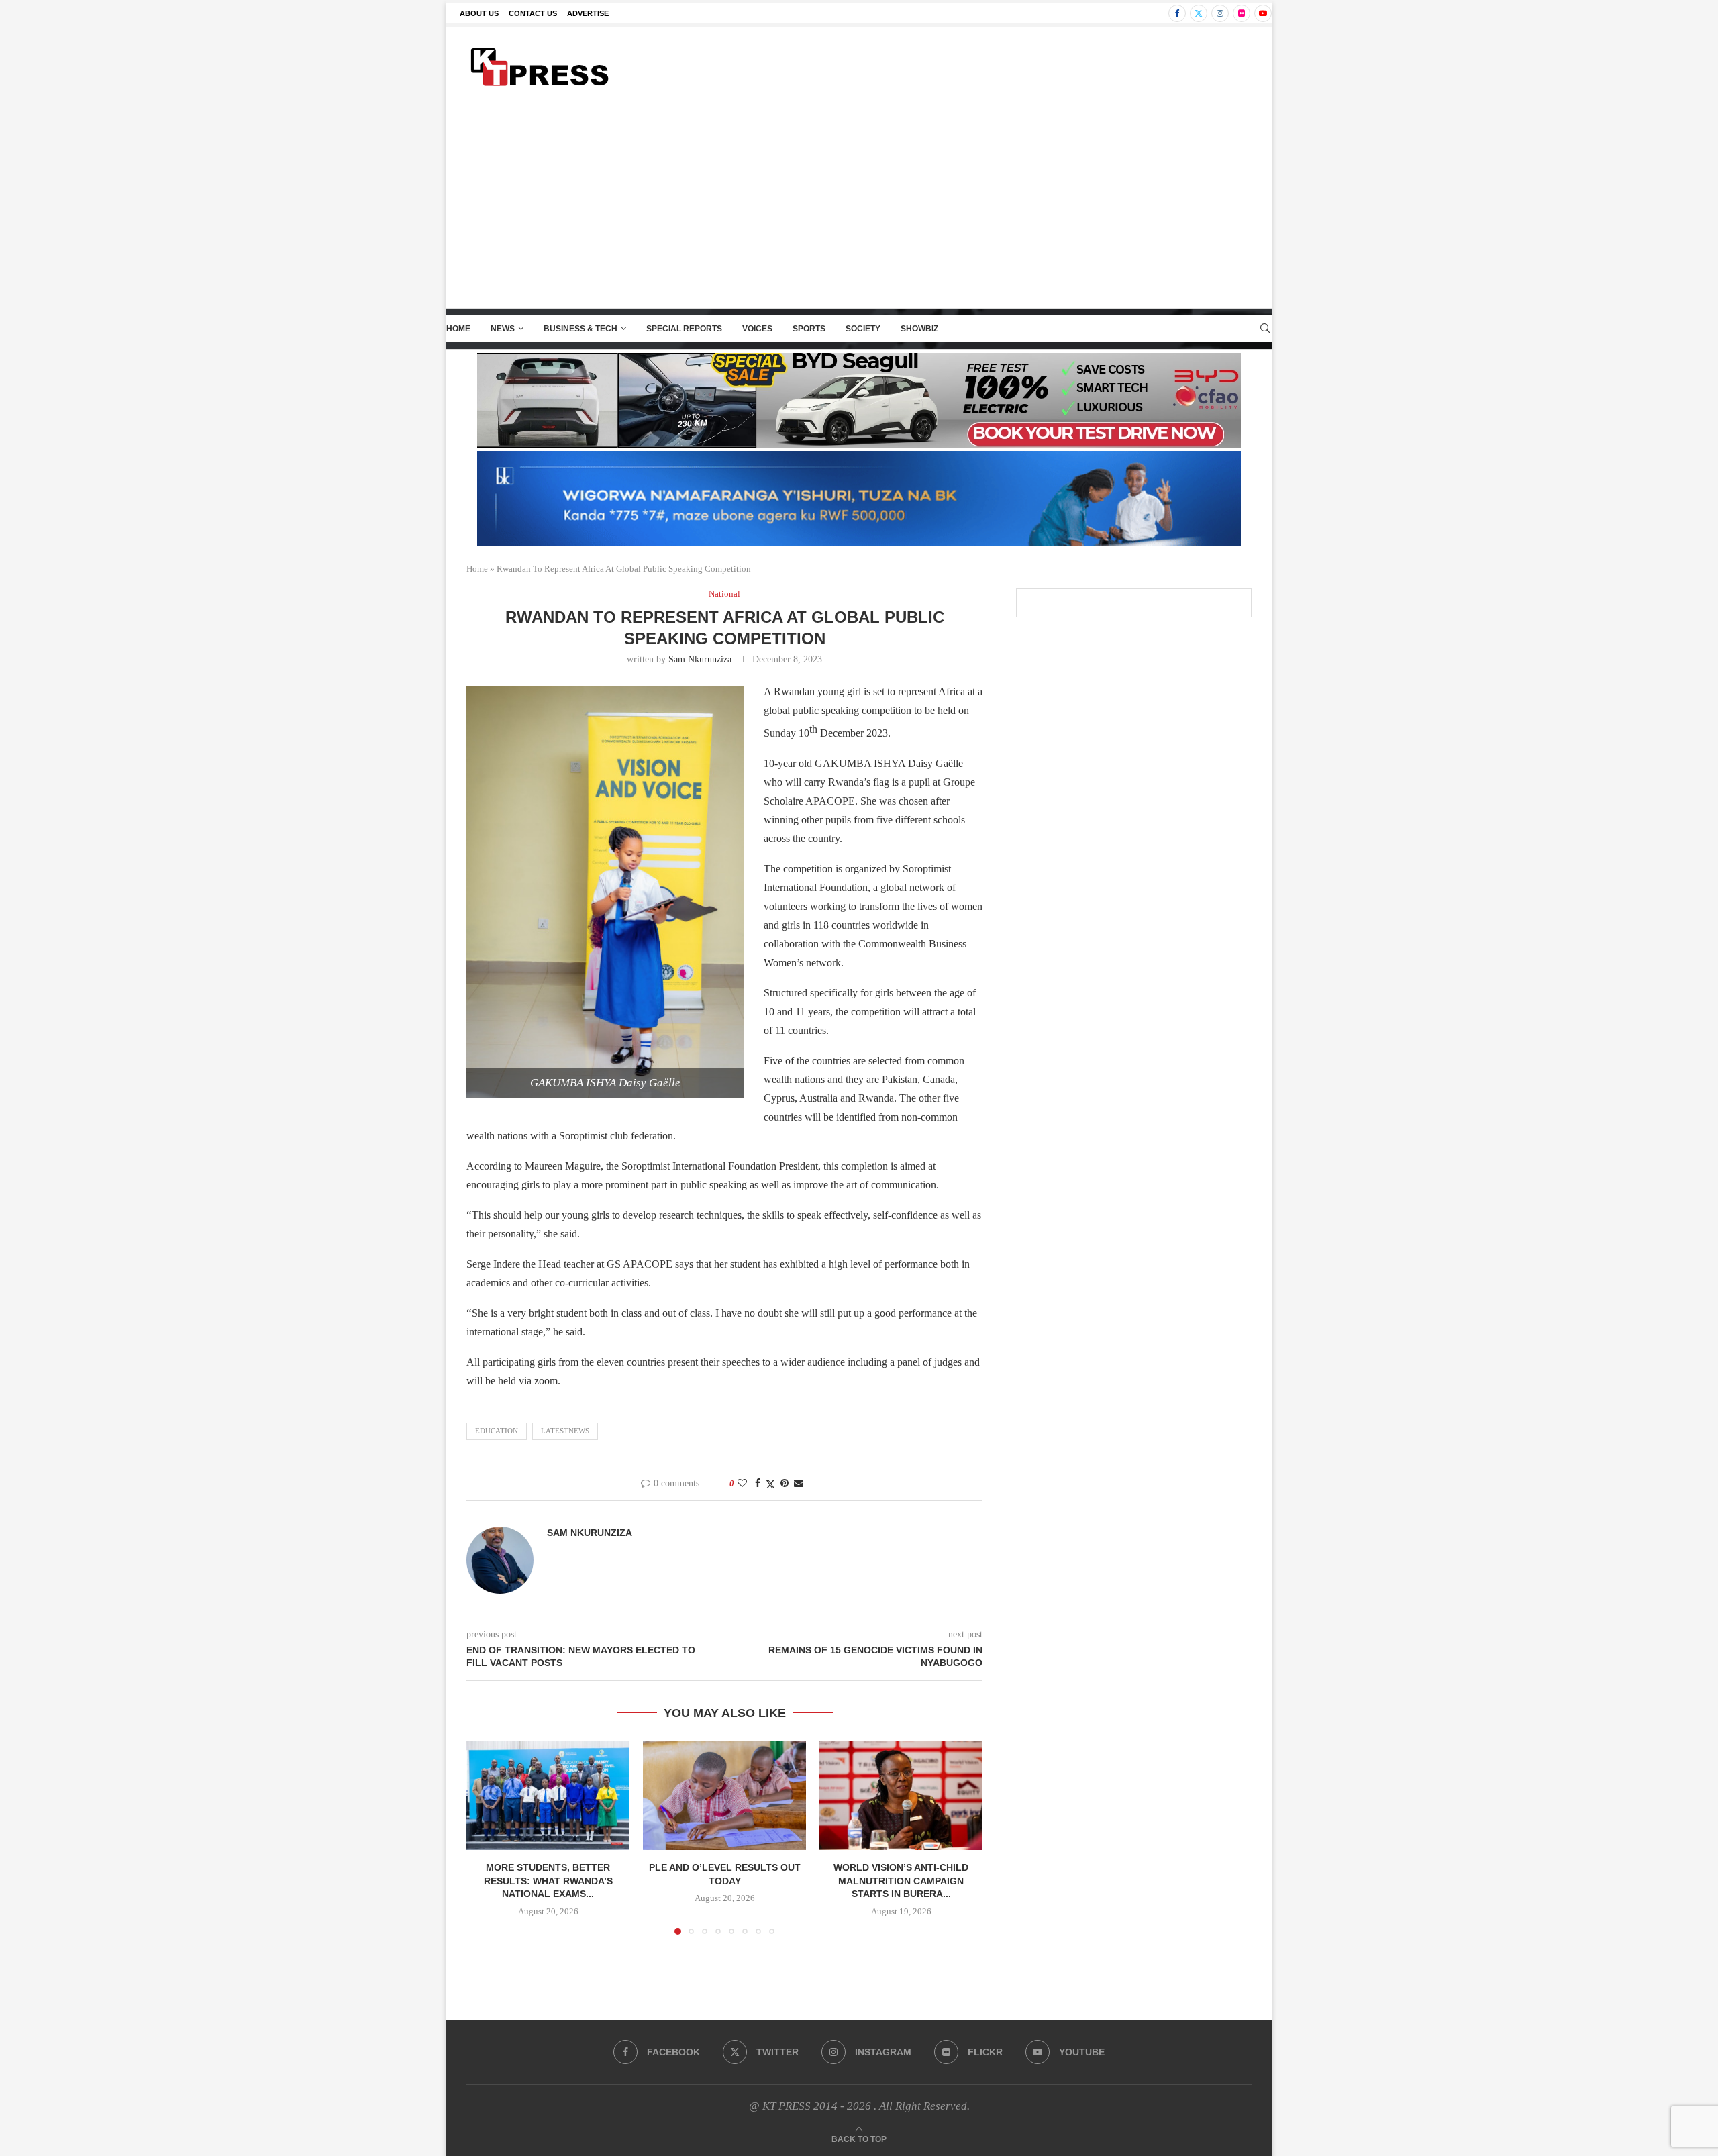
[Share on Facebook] (758, 1484)
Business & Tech (580, 329)
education (497, 1431)
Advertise (588, 13)
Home (458, 329)
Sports (809, 329)
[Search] (1265, 329)
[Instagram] (1220, 13)
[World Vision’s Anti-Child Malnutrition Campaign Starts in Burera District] (901, 1796)
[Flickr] (1242, 13)
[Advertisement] (859, 207)
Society (863, 329)
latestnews (565, 1431)
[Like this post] (742, 1484)
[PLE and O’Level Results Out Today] (724, 1796)
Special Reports (684, 329)
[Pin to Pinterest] (785, 1484)
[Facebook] (1177, 13)
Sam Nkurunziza (700, 659)
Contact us (533, 13)
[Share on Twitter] (770, 1484)
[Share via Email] (799, 1484)
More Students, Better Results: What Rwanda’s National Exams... (548, 1881)
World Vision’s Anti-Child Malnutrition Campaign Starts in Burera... (901, 1881)
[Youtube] (1263, 13)
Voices (757, 329)
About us (479, 13)
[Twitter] (1199, 13)
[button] (485, 1837)
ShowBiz (919, 329)
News (503, 329)
